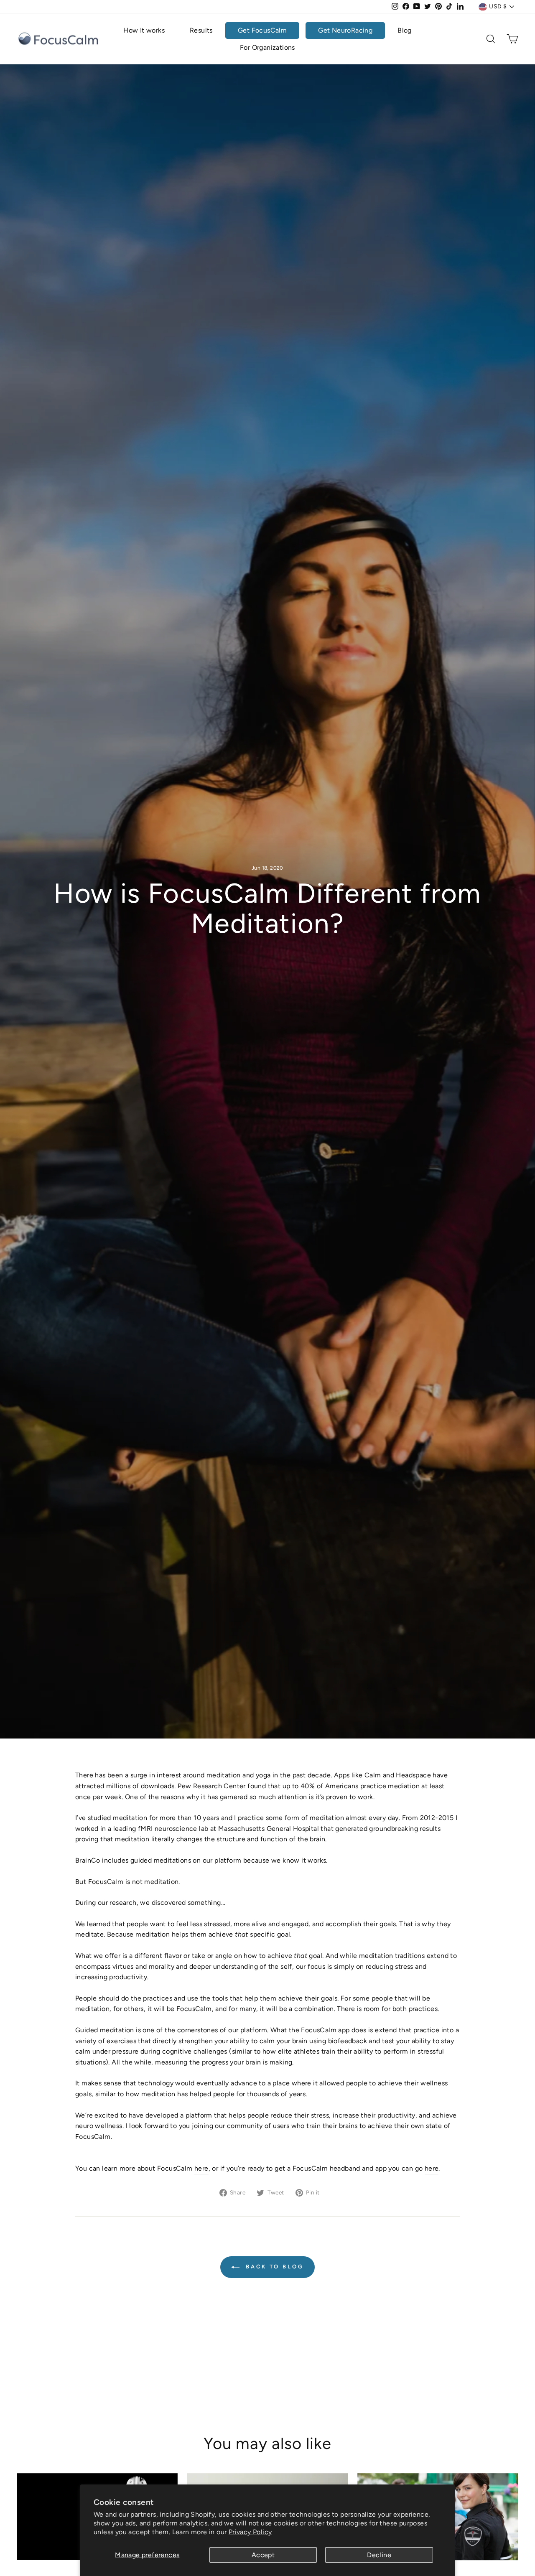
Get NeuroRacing (345, 30)
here (201, 2168)
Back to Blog (273, 2267)
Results (201, 30)
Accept (263, 2555)
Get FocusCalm (262, 30)
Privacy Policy (250, 2532)
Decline (379, 2555)
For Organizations (267, 47)
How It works (144, 30)
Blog (405, 30)
